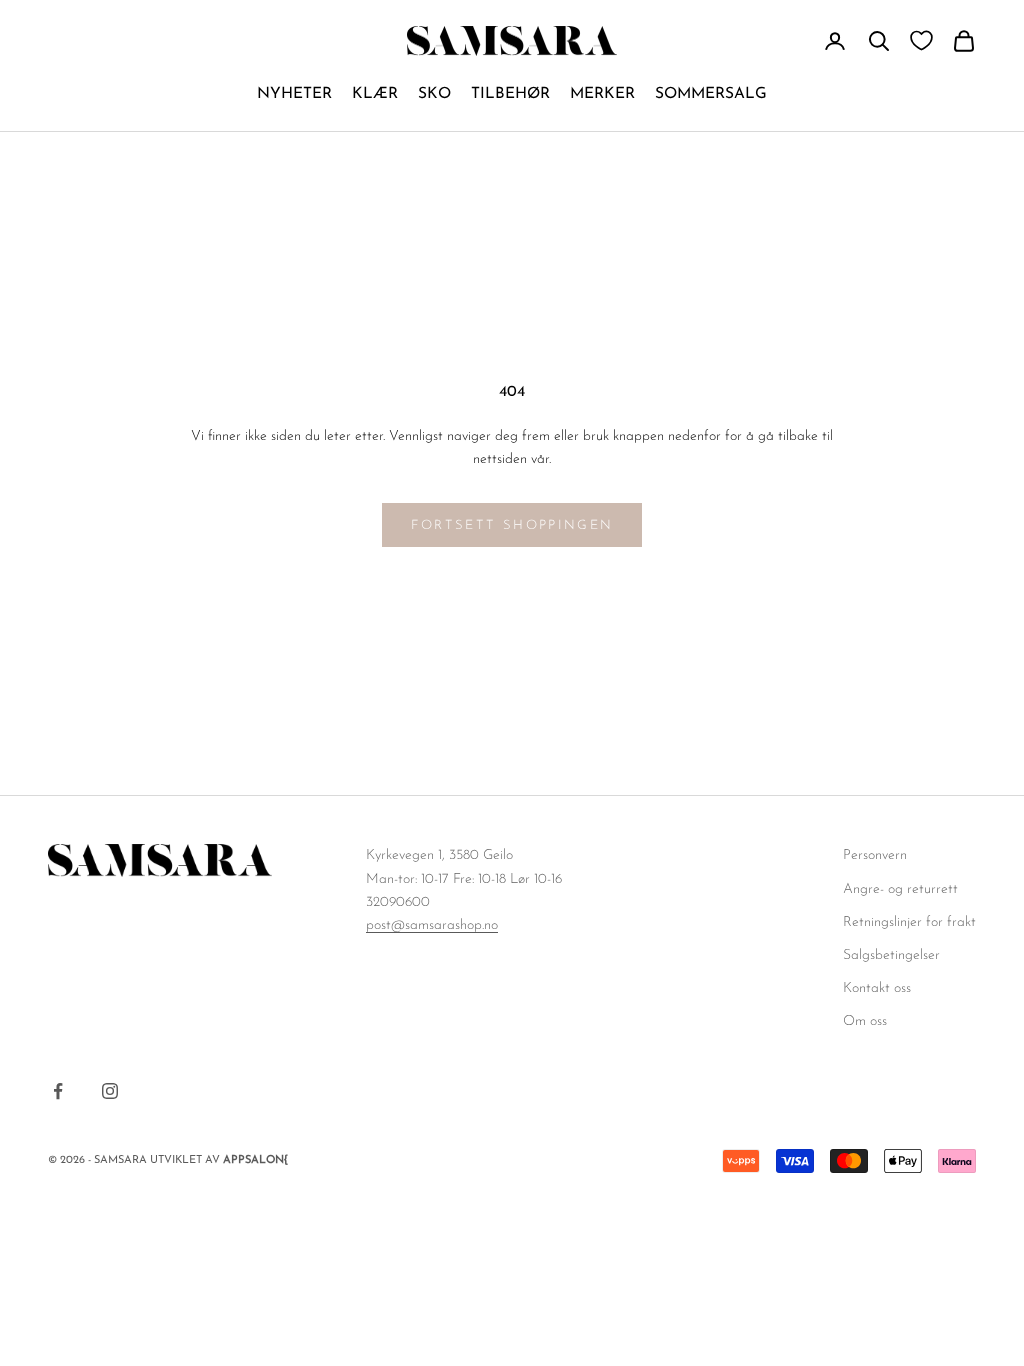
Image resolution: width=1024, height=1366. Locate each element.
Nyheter (294, 94)
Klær (375, 94)
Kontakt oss (877, 988)
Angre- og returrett (900, 889)
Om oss (865, 1021)
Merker (602, 94)
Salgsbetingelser (891, 955)
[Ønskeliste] (921, 40)
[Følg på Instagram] (110, 1091)
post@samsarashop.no (432, 925)
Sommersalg (711, 94)
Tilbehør (510, 94)
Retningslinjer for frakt (909, 922)
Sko (434, 94)
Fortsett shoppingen (512, 525)
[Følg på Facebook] (58, 1091)
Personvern (875, 855)
